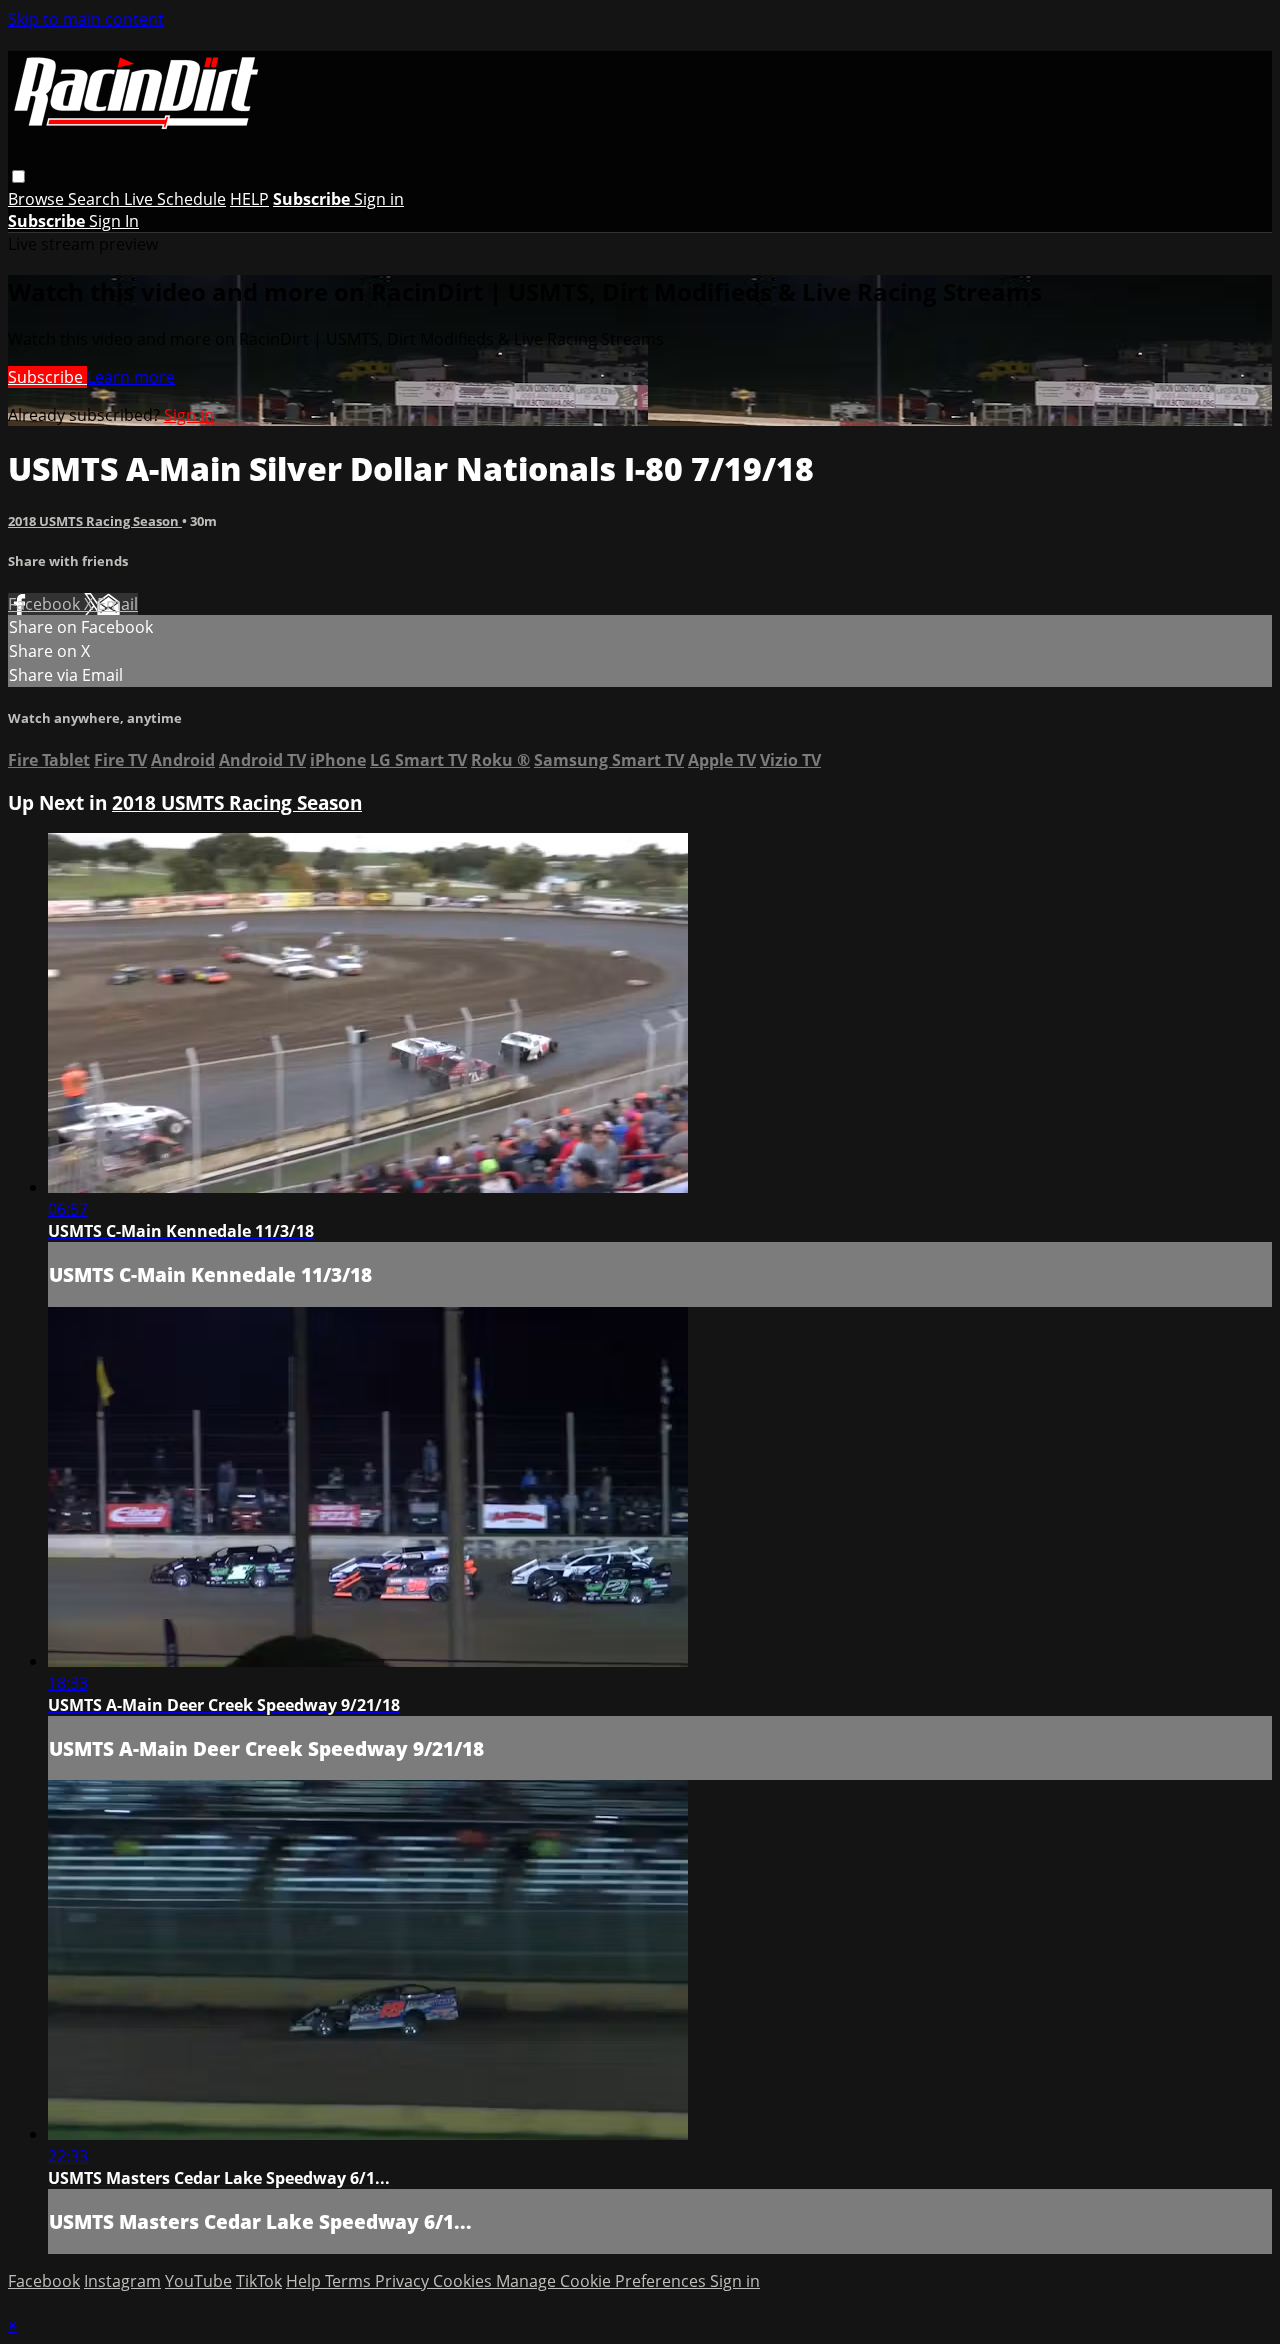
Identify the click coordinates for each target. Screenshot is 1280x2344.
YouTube (198, 2281)
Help (305, 2281)
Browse (38, 199)
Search (96, 199)
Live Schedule (175, 199)
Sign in (379, 199)
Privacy (404, 2281)
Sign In (114, 221)
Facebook (46, 604)
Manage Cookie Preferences (603, 2281)
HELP (249, 199)
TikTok (259, 2281)
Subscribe (47, 377)
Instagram (122, 2281)
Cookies (464, 2281)
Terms (350, 2281)
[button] (18, 176)
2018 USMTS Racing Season (95, 521)
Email (117, 604)
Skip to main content (86, 19)
